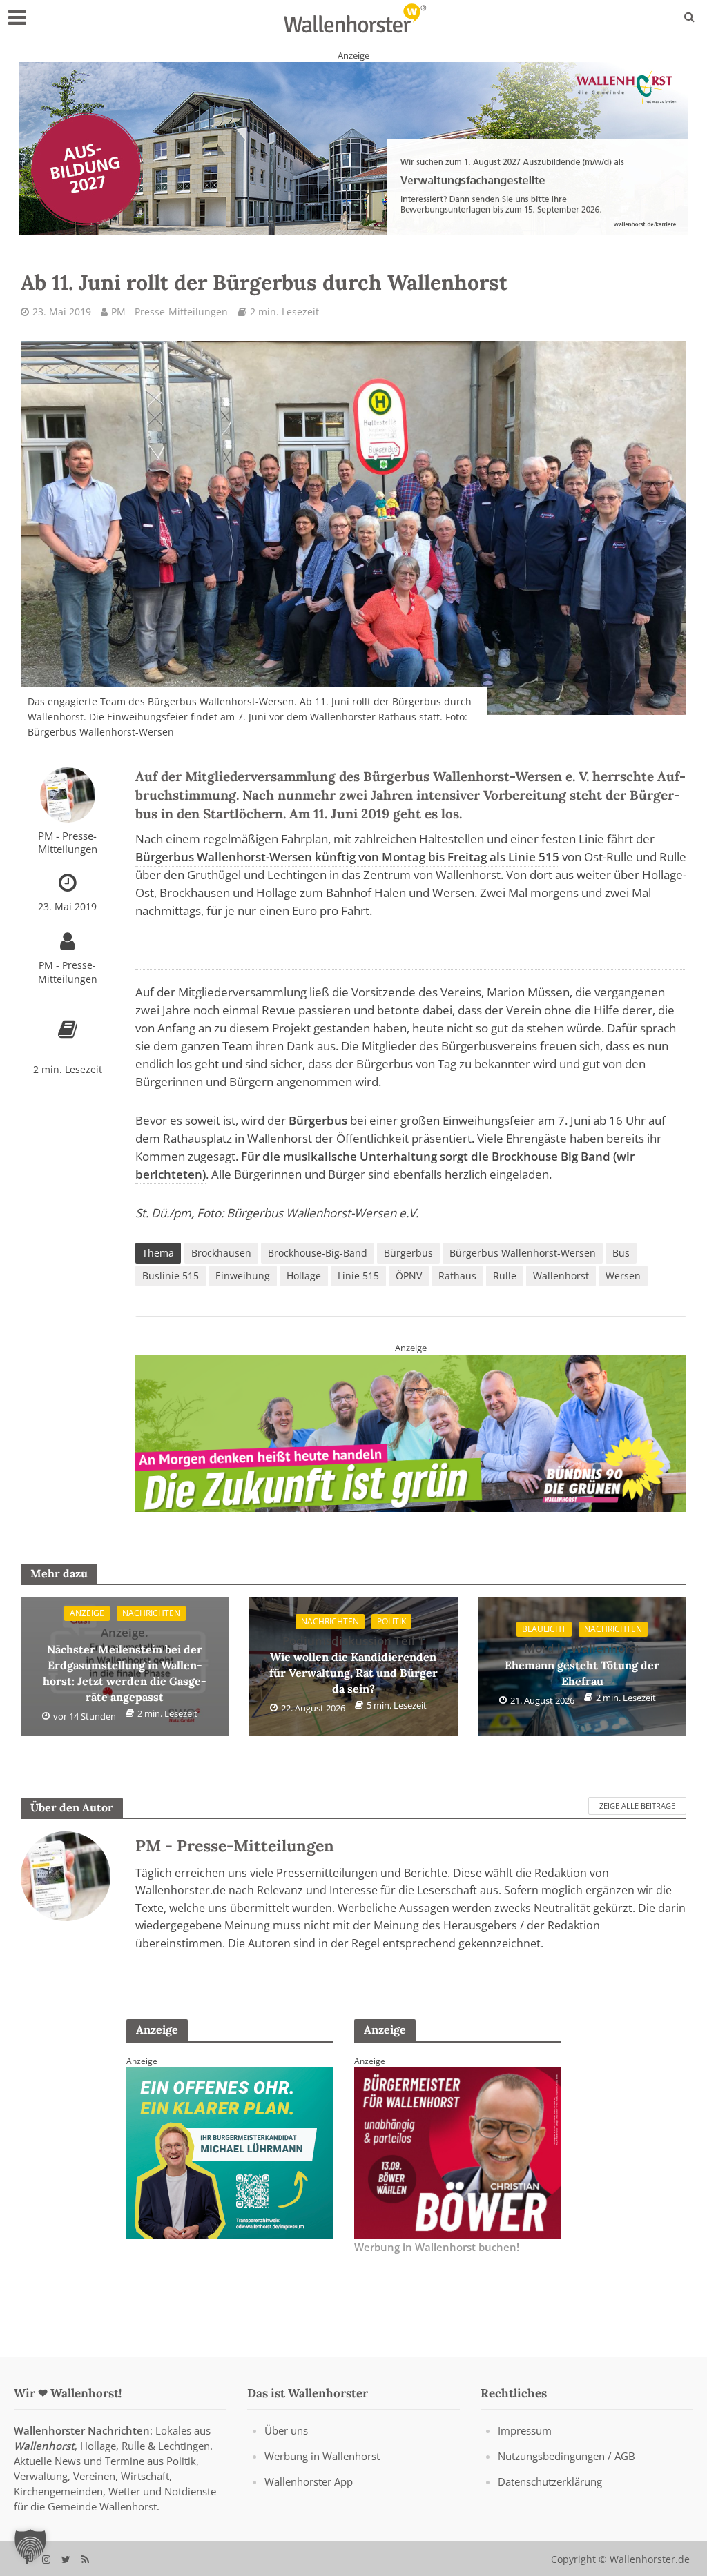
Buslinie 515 (171, 1276)
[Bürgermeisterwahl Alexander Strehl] (230, 2152)
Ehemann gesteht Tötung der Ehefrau (582, 1664)
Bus (621, 1253)
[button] (30, 2546)
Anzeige (87, 1613)
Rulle (505, 1276)
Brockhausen (221, 1253)
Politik (391, 1621)
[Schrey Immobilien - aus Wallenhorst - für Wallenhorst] (353, 148)
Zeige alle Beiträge (637, 1806)
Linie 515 (358, 1276)
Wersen (623, 1276)
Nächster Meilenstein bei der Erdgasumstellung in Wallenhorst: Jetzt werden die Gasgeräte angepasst (125, 1664)
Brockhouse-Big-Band (318, 1253)
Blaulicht (544, 1629)
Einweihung (243, 1276)
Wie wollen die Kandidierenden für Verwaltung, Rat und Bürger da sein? (353, 1664)
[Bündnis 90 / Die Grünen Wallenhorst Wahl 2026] (411, 1433)
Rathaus (457, 1276)
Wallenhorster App (309, 2481)
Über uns (286, 2430)
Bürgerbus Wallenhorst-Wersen (523, 1253)
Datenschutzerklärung (550, 2481)
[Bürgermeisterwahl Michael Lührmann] (458, 2152)
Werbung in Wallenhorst (322, 2456)
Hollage (304, 1276)
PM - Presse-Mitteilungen (170, 312)
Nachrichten (151, 1613)
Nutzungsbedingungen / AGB (566, 2456)
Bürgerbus (408, 1253)
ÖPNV (409, 1276)
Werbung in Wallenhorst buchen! (437, 2248)
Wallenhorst (561, 1276)
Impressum (525, 2430)
